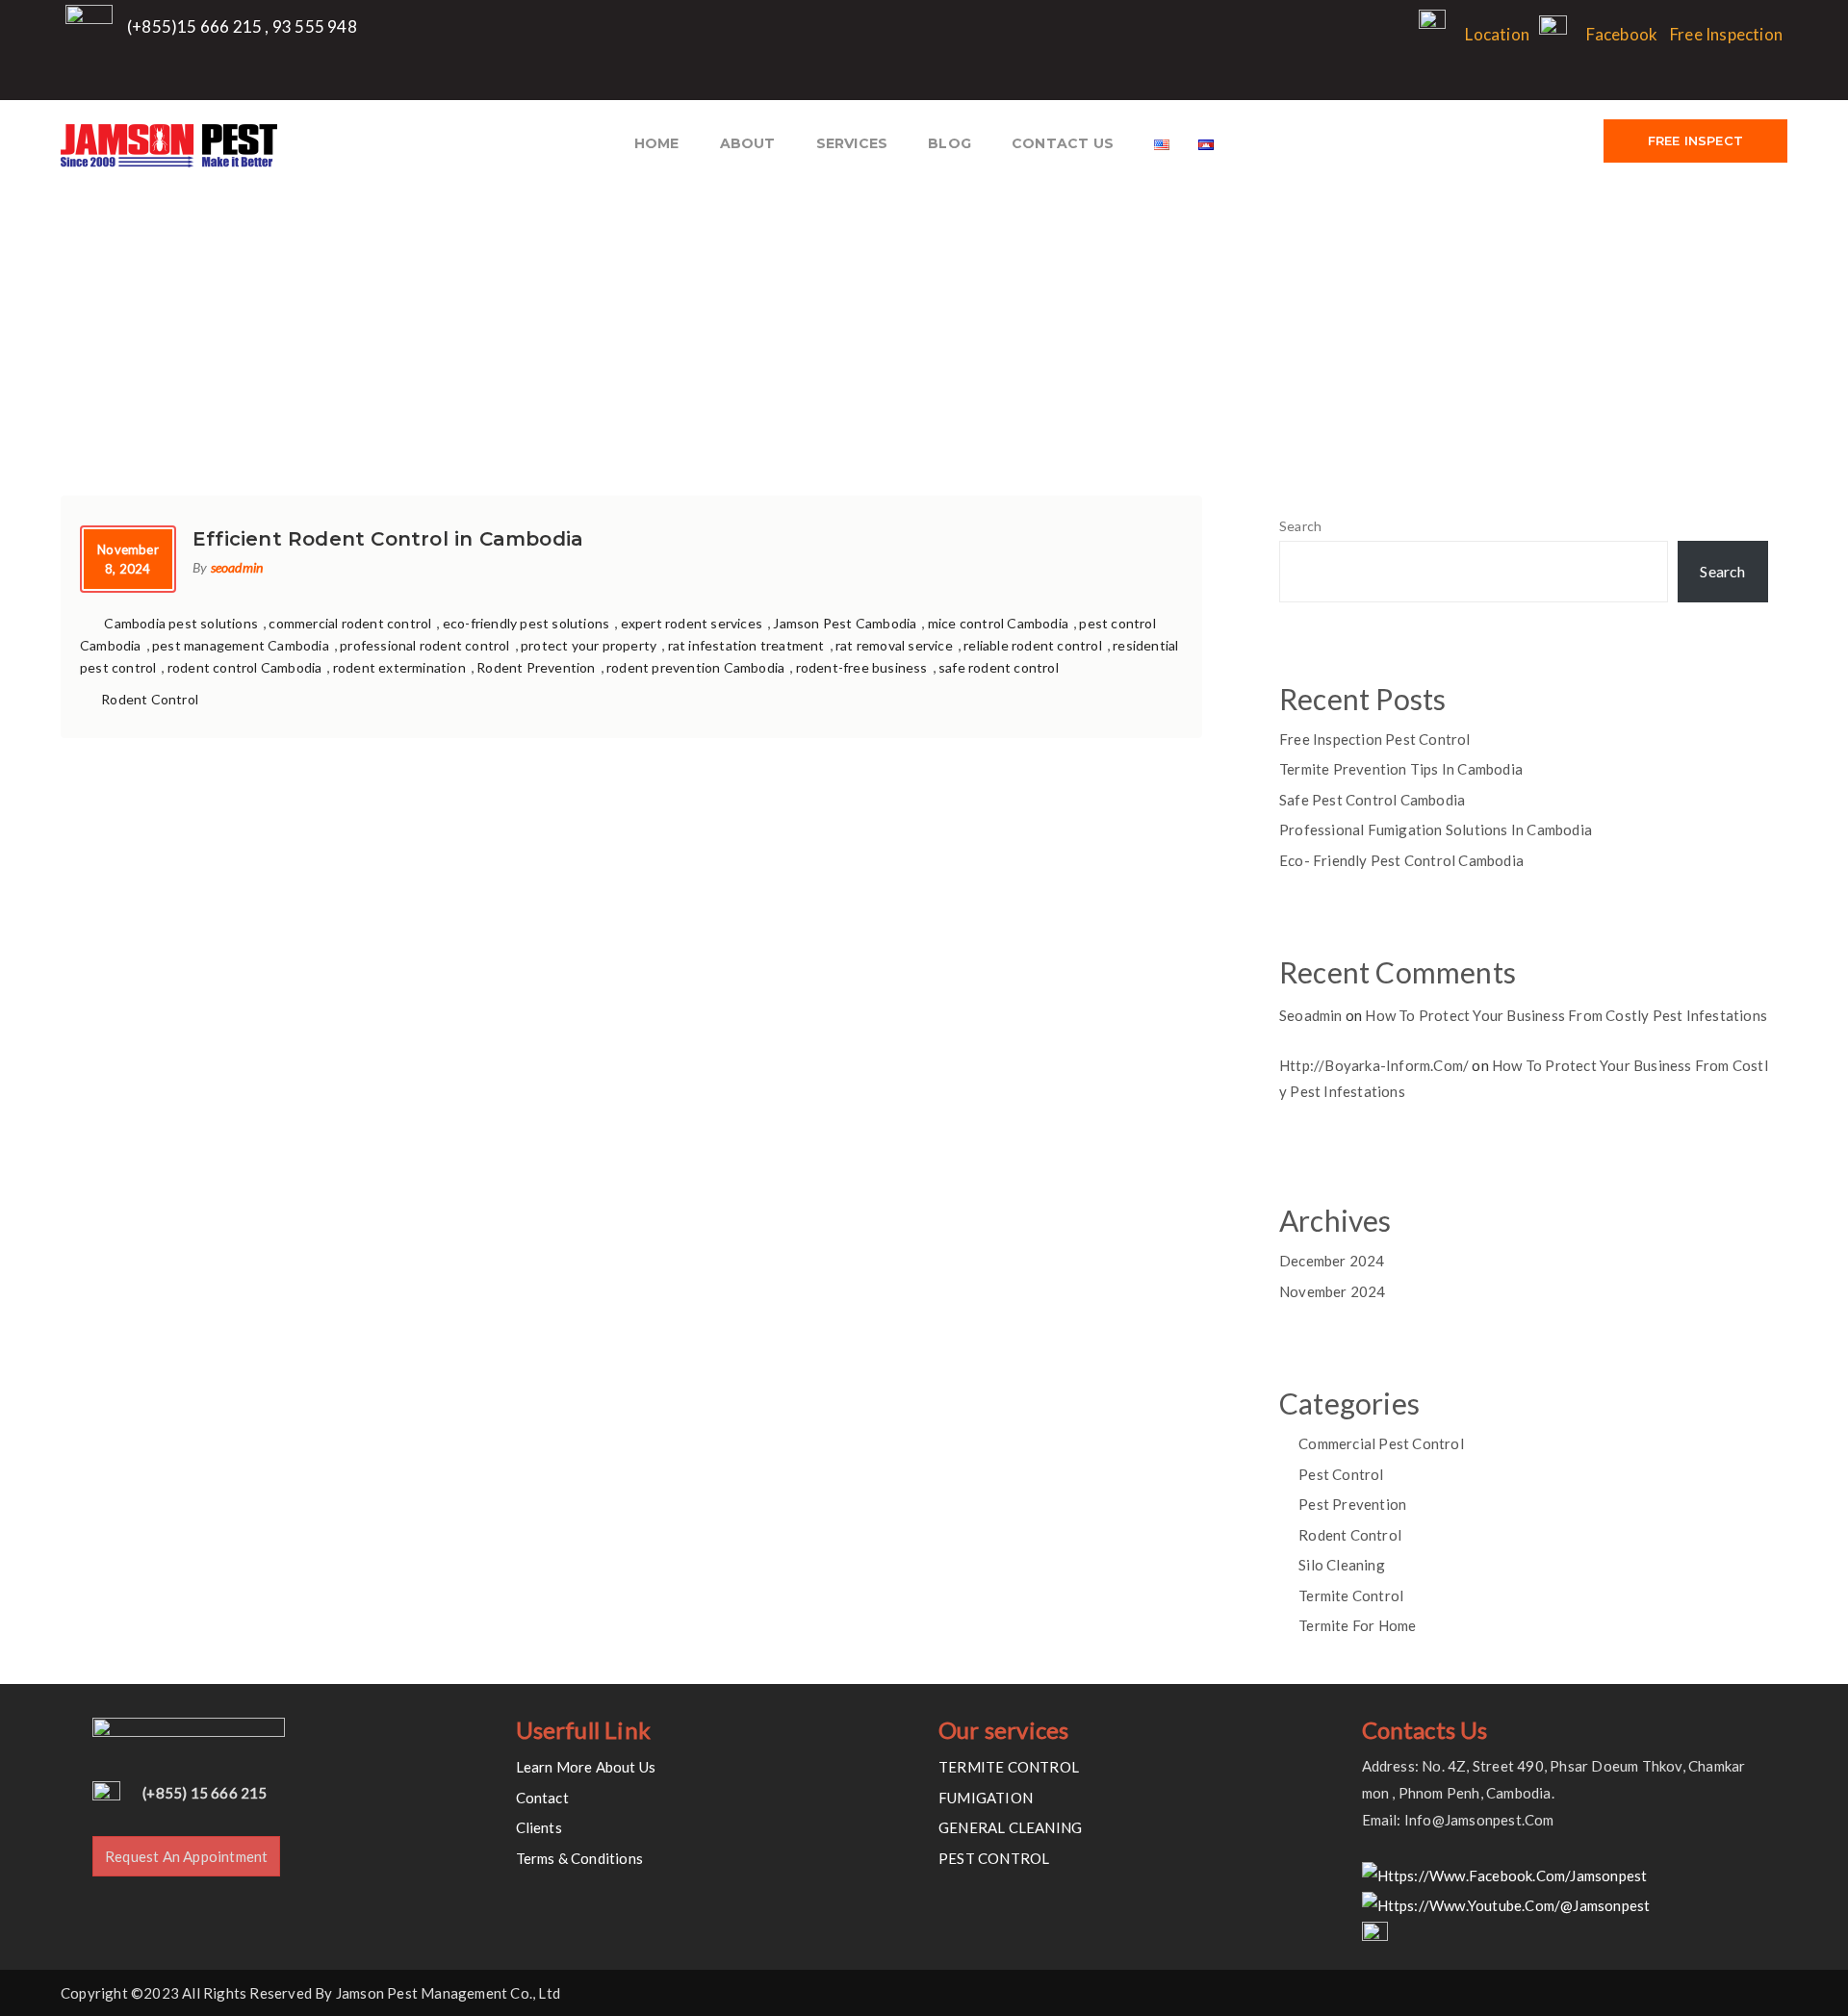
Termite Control (1351, 1595)
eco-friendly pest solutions (526, 623)
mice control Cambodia (998, 623)
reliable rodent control (1033, 645)
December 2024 (1332, 1261)
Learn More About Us (586, 1767)
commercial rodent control (350, 623)
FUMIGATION (986, 1798)
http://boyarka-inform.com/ (1374, 1065)
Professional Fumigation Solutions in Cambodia (1436, 829)
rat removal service (894, 645)
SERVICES (852, 143)
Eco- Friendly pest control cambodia (1401, 860)
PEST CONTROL (994, 1858)
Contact (542, 1798)
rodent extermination (399, 667)
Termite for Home (1357, 1625)
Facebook (1622, 34)
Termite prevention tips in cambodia (1401, 769)
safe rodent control (999, 667)
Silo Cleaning (1342, 1565)
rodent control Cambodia (245, 667)
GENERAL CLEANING (1010, 1827)
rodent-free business (862, 667)
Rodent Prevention (536, 667)
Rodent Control (150, 699)
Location (1497, 34)
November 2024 (1333, 1291)
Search (1300, 526)
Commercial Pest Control (1381, 1443)
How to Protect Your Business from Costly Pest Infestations (1566, 1015)
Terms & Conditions (580, 1858)
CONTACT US (1063, 143)
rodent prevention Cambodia (695, 667)
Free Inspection (1726, 34)
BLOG (950, 143)
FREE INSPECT (1695, 140)
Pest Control (1341, 1474)
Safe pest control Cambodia (1372, 800)
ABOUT (748, 143)
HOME (657, 143)
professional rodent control (424, 645)
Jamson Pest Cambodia (845, 623)
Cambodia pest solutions (181, 623)
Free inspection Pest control (1375, 739)
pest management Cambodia (241, 645)
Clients (539, 1827)
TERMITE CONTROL (1009, 1767)
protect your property (589, 645)
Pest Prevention (1352, 1504)
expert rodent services (692, 623)
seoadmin (237, 567)
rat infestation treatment (746, 645)
